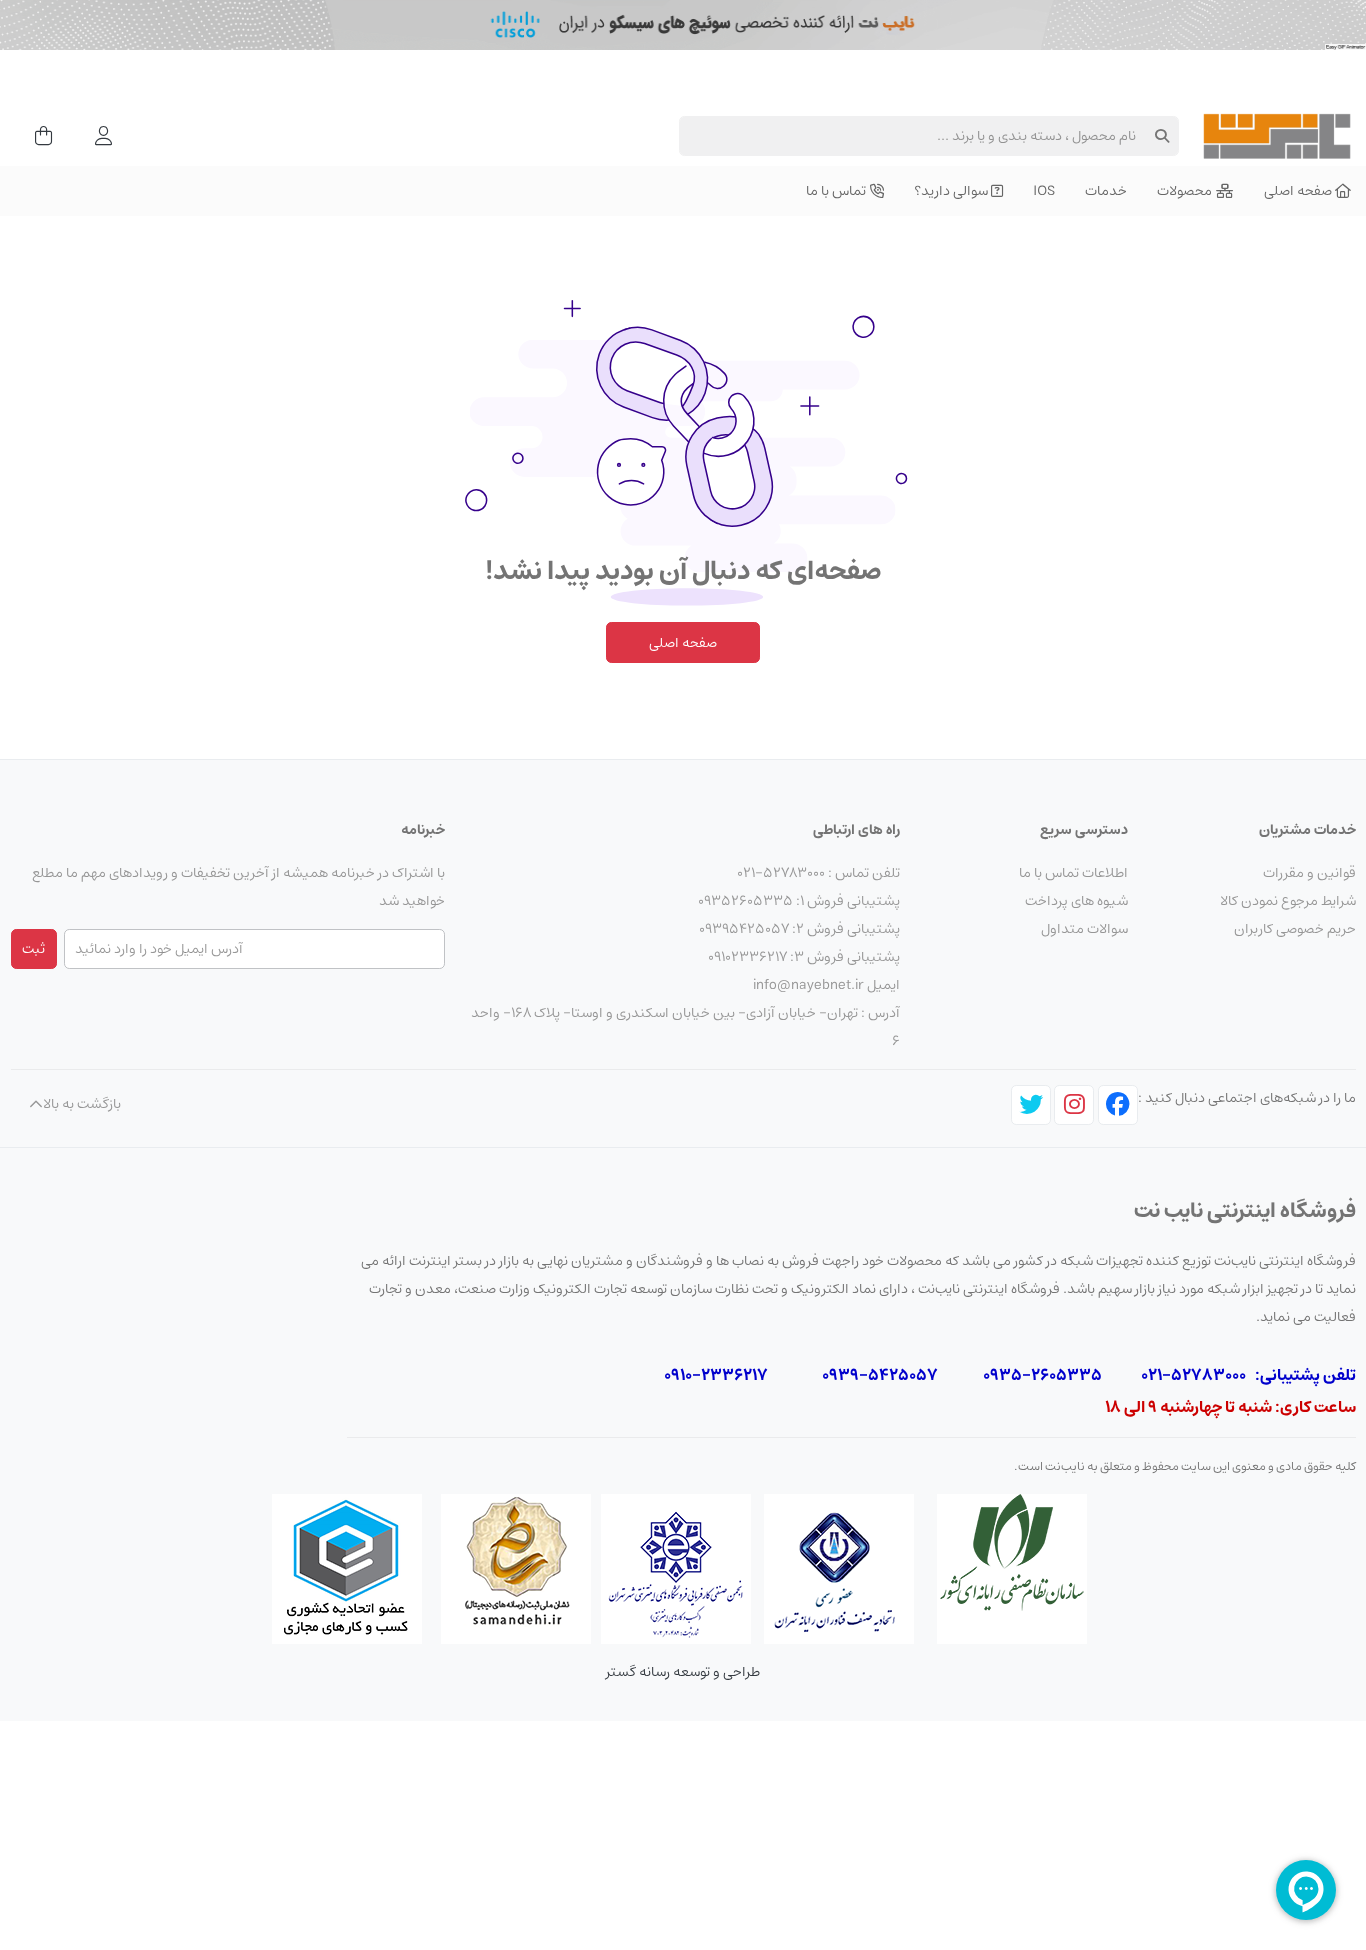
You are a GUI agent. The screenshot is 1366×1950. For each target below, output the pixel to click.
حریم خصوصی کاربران (1295, 929)
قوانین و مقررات (1309, 873)
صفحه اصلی (683, 643)
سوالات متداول (1084, 929)
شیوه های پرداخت (1076, 901)
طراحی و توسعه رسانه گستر (683, 1672)
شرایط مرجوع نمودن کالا (1288, 901)
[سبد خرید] (37, 136)
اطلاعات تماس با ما (1073, 873)
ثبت (33, 949)
